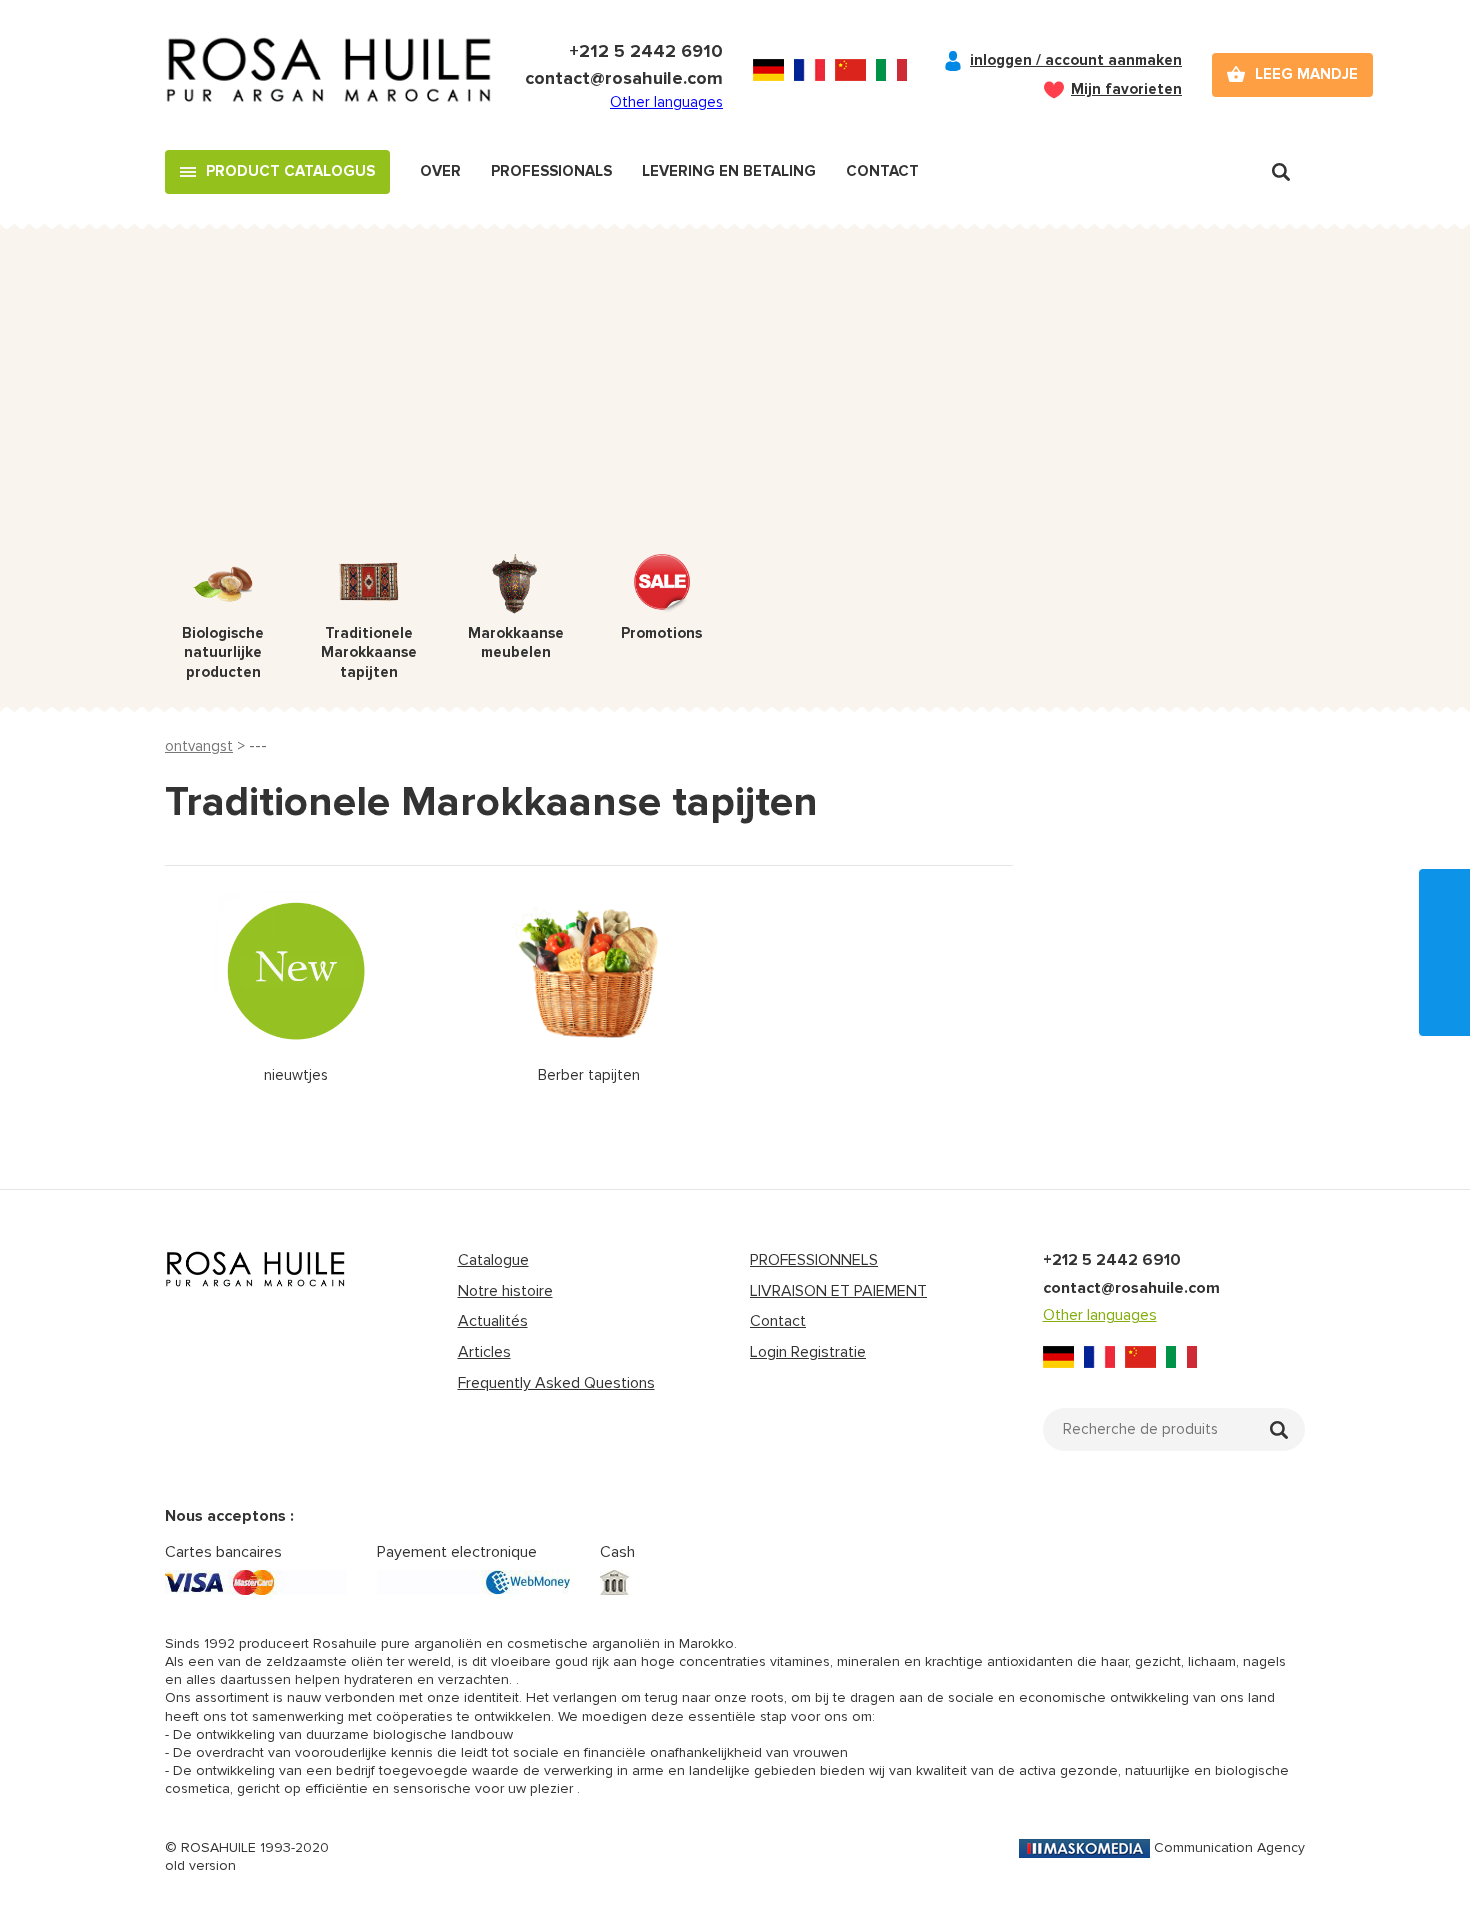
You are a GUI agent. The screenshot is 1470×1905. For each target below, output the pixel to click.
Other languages (666, 102)
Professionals (551, 171)
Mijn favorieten (1126, 89)
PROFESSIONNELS (814, 1260)
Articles (484, 1352)
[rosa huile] (256, 1269)
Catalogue (493, 1260)
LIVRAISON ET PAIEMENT (838, 1291)
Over (440, 171)
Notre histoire (505, 1291)
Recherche (1281, 172)
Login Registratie (808, 1352)
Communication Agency (1229, 1847)
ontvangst (199, 746)
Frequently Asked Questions (556, 1383)
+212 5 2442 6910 (646, 51)
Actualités (493, 1321)
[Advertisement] (735, 404)
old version (200, 1865)
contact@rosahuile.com (624, 78)
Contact (882, 171)
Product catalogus (290, 171)
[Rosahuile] (330, 75)
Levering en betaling (729, 171)
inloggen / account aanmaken (1076, 60)
